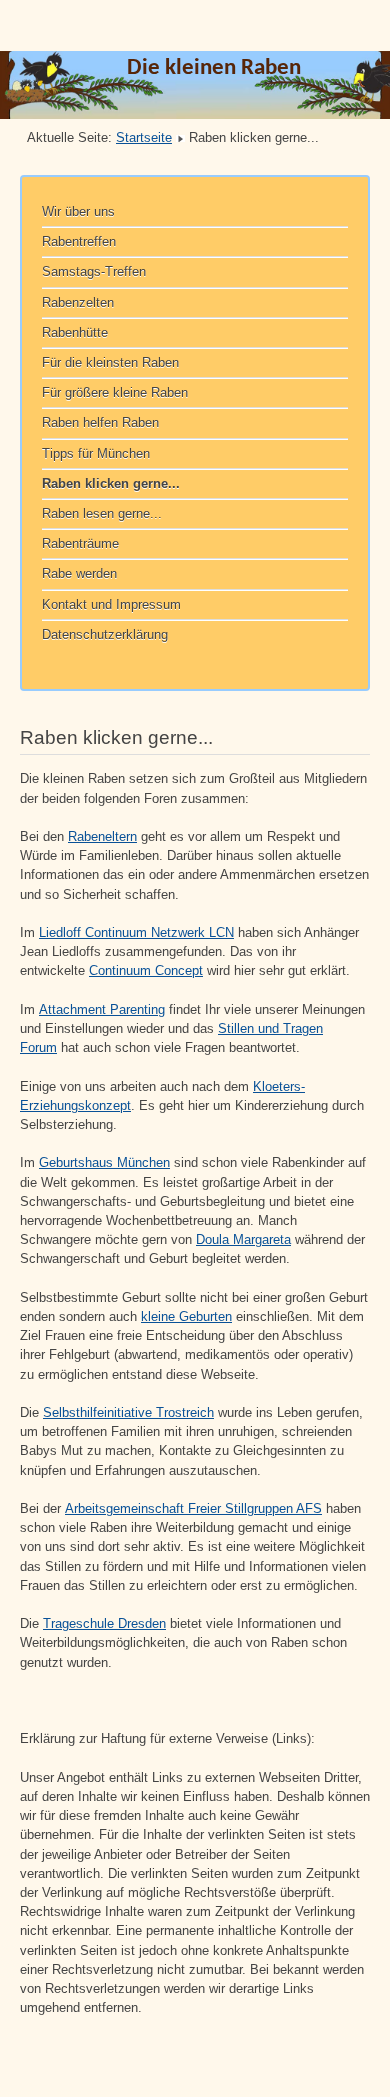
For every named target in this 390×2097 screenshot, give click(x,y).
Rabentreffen (79, 241)
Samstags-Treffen (94, 271)
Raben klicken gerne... (111, 483)
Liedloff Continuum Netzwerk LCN (136, 932)
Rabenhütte (75, 332)
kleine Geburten (186, 1316)
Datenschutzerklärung (105, 634)
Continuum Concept (146, 970)
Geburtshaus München (104, 1162)
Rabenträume (80, 543)
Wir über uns (78, 211)
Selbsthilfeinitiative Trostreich (128, 1412)
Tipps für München (96, 453)
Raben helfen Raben (100, 422)
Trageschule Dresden (104, 1623)
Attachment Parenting (102, 1009)
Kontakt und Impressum (111, 604)
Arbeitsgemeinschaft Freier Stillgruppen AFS (193, 1508)
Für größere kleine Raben (115, 392)
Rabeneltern (102, 836)
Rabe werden (79, 573)
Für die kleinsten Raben (110, 362)
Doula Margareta (243, 1239)
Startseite (144, 137)
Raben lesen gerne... (102, 513)
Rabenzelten (78, 302)
